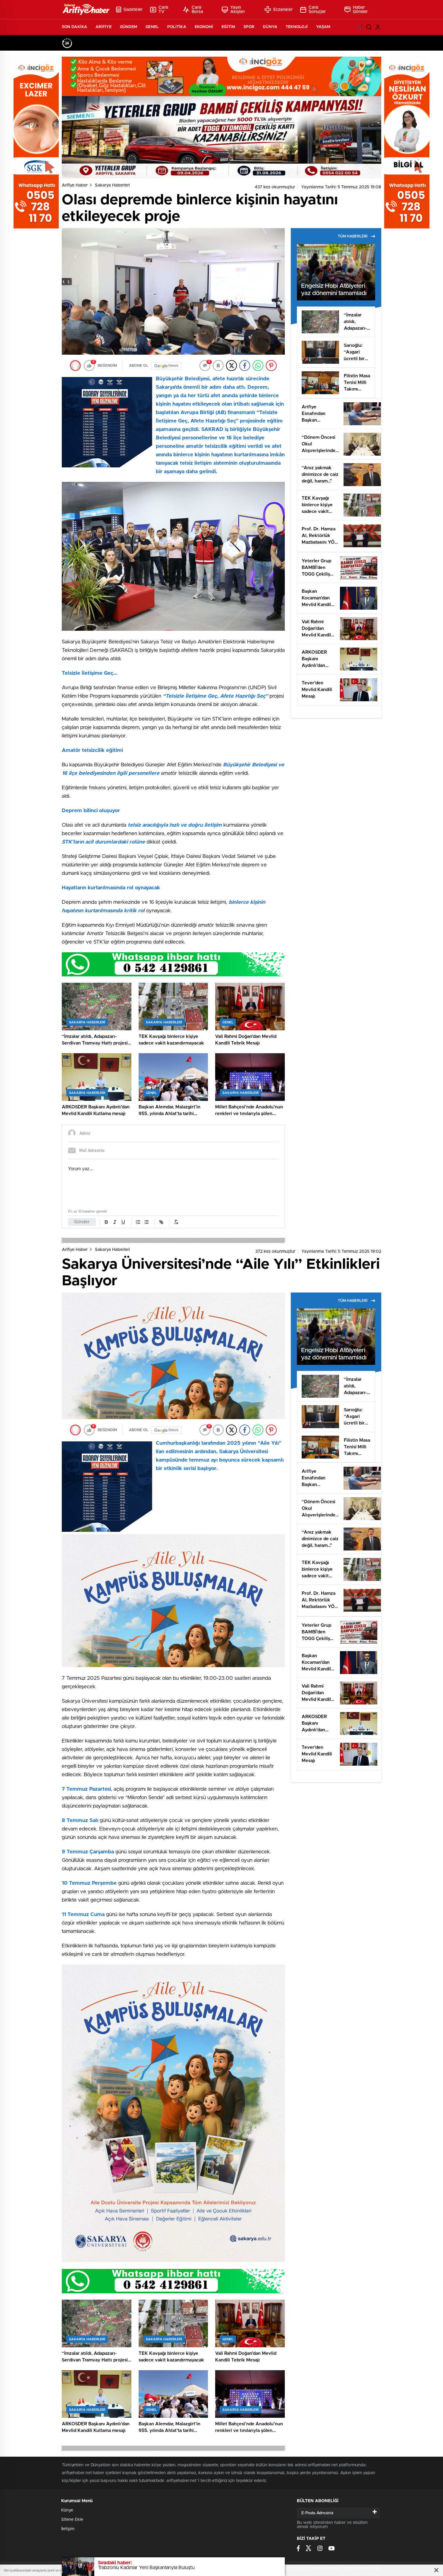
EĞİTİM (228, 27)
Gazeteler (133, 10)
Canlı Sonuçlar (317, 10)
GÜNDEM (129, 27)
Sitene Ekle (72, 2520)
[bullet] (146, 1222)
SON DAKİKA (74, 27)
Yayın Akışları (238, 10)
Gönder (82, 1222)
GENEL (152, 27)
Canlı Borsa (198, 10)
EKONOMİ (204, 27)
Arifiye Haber (75, 185)
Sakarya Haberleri (112, 185)
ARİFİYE (104, 27)
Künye (67, 2510)
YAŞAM (323, 27)
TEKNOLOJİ (297, 27)
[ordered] (138, 1222)
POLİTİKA (177, 27)
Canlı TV (163, 10)
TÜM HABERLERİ (353, 236)
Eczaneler (283, 10)
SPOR (249, 27)
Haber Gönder (360, 10)
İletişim (68, 2529)
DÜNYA (270, 27)
